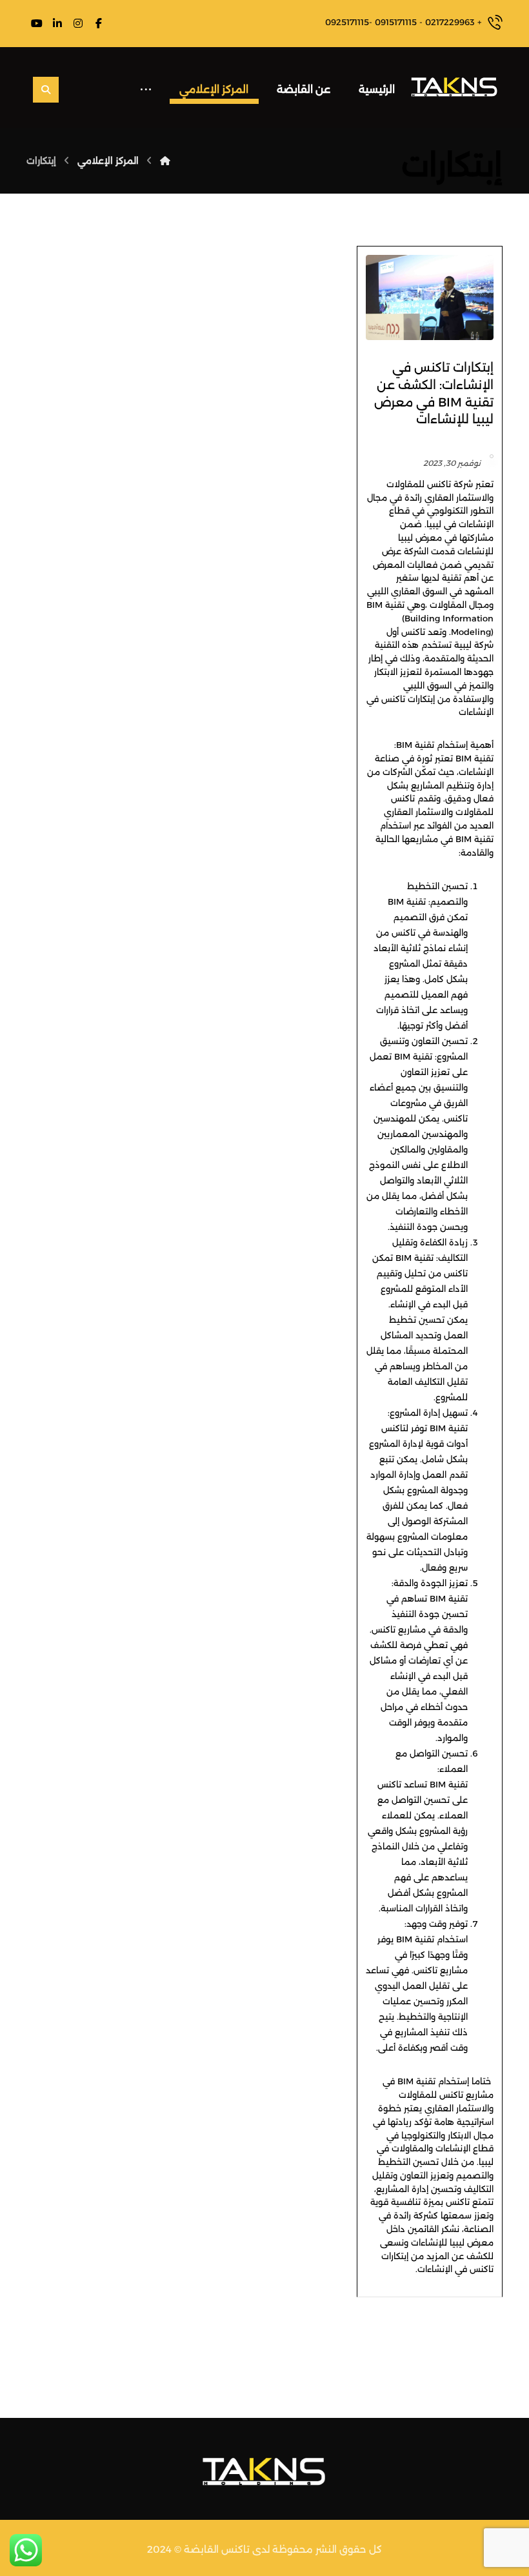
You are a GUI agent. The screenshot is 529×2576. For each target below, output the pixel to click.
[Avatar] (492, 456)
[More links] (146, 86)
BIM (374, 605)
